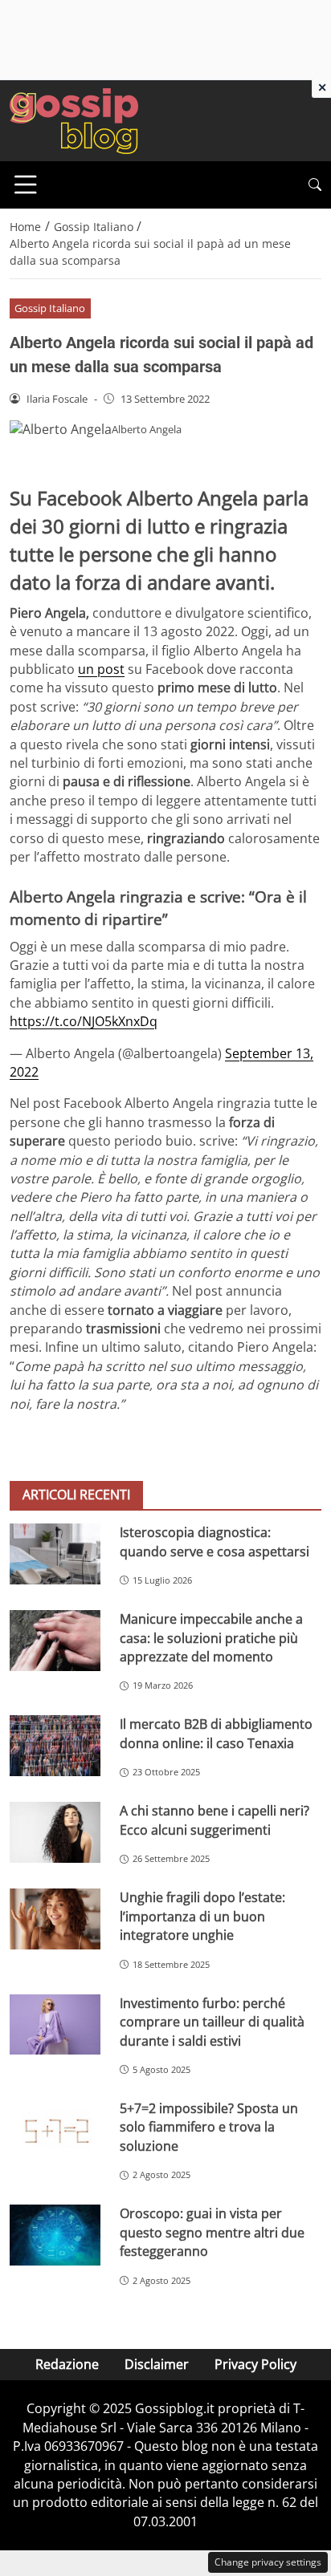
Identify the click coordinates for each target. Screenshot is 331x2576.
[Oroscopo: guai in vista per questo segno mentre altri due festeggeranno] (55, 2235)
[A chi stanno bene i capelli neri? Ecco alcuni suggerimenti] (55, 1832)
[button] (315, 185)
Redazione (67, 2364)
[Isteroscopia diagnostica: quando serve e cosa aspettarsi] (55, 1554)
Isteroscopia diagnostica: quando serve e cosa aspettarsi (215, 1542)
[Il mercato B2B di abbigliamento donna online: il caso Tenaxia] (55, 1746)
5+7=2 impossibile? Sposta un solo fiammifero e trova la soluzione (209, 2127)
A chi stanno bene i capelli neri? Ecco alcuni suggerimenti (215, 1820)
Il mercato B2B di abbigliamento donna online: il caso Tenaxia (216, 1733)
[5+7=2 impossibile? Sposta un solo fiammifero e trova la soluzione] (55, 2130)
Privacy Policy (255, 2364)
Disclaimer (157, 2364)
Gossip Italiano (50, 308)
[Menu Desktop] (26, 185)
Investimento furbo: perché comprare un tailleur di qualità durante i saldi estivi (212, 2022)
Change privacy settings (268, 2562)
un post (101, 669)
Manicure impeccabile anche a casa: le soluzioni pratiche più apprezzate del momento (211, 1638)
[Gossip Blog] (74, 120)
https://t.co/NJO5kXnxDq (84, 1021)
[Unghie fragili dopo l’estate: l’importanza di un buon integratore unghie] (55, 1919)
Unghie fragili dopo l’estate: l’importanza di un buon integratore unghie (202, 1916)
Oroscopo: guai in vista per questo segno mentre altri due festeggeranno (212, 2232)
